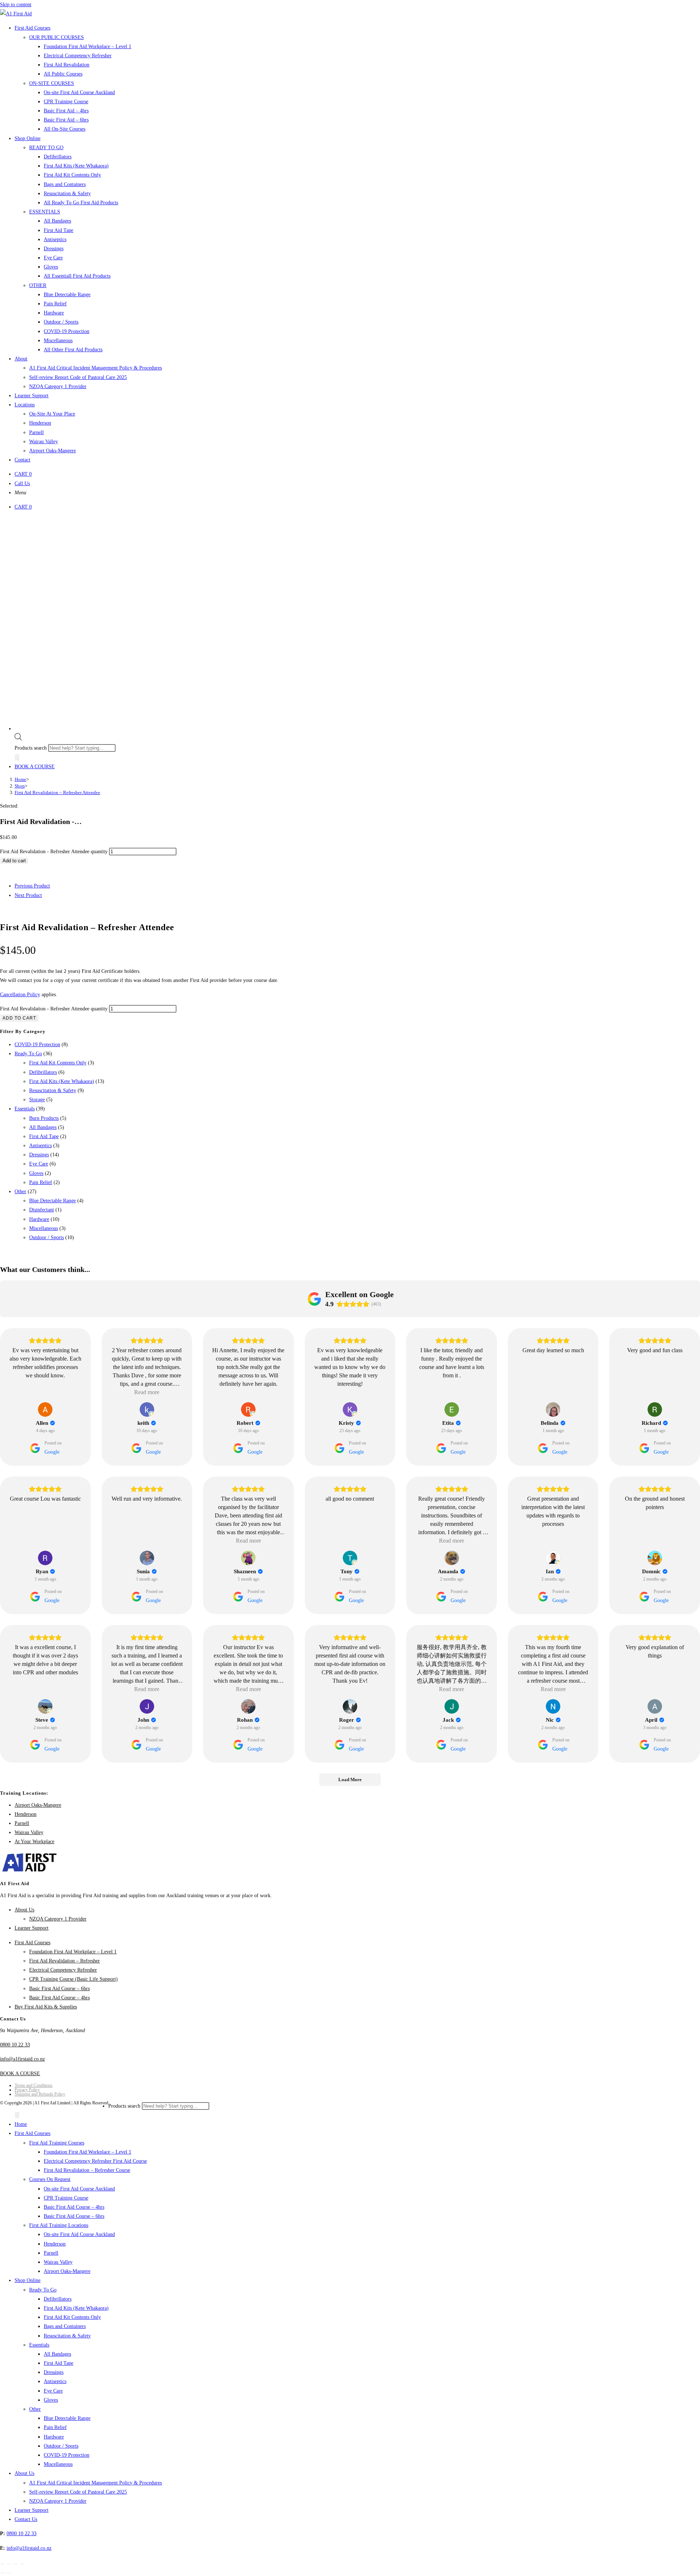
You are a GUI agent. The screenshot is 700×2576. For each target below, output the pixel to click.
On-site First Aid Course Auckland (79, 2189)
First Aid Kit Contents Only (58, 1063)
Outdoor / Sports (46, 1237)
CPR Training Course (66, 2198)
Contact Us (26, 2519)
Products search (31, 748)
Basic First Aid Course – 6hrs (59, 1989)
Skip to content (16, 5)
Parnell (22, 1823)
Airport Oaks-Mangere (38, 1805)
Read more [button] (147, 1392)
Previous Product (32, 886)
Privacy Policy (27, 2090)
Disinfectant (42, 1210)
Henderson (26, 1814)
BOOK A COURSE (35, 767)
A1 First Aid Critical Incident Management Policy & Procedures (96, 2483)
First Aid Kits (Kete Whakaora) (62, 1081)
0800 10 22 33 (15, 2045)
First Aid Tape (44, 1136)
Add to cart (14, 861)
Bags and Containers (65, 2326)
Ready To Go (28, 1054)
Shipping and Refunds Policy (40, 2094)
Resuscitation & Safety (53, 1090)
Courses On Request (50, 2179)
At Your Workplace (34, 1842)
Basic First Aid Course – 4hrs (59, 1998)
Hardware (39, 1219)
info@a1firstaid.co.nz (22, 2059)
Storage (37, 1100)
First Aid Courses (32, 1943)
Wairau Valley (29, 1832)
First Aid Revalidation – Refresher (65, 1961)
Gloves (36, 1173)
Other (20, 1192)
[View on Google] (45, 1409)
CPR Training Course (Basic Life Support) (73, 1979)
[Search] (17, 757)
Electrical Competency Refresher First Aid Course (95, 2161)
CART (23, 474)
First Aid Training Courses (57, 2143)
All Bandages (43, 1127)
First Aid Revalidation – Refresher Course (87, 2170)
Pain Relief (41, 1182)
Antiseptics (40, 1146)
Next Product (28, 895)
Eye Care (39, 1164)
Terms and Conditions (34, 2085)
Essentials (25, 1109)
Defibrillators (43, 1072)
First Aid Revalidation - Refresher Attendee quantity (54, 852)
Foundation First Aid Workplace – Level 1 (73, 1952)
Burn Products (44, 1118)
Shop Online (28, 2280)
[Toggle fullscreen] (9, 2564)
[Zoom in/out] (3, 2564)
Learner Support (32, 1928)
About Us (24, 1910)
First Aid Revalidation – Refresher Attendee (57, 792)
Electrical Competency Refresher (63, 1970)
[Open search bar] (18, 739)
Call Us (22, 484)
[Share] (16, 2564)
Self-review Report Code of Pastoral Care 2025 (78, 2492)
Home (21, 2124)
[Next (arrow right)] (9, 2573)
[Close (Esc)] (22, 2564)
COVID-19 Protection (37, 1045)
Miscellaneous (44, 1228)
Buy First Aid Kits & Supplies (46, 2007)
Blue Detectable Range (52, 1201)
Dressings (39, 1155)
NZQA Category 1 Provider (58, 1919)
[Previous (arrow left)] (3, 2573)
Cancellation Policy (20, 995)
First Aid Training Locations (59, 2225)
